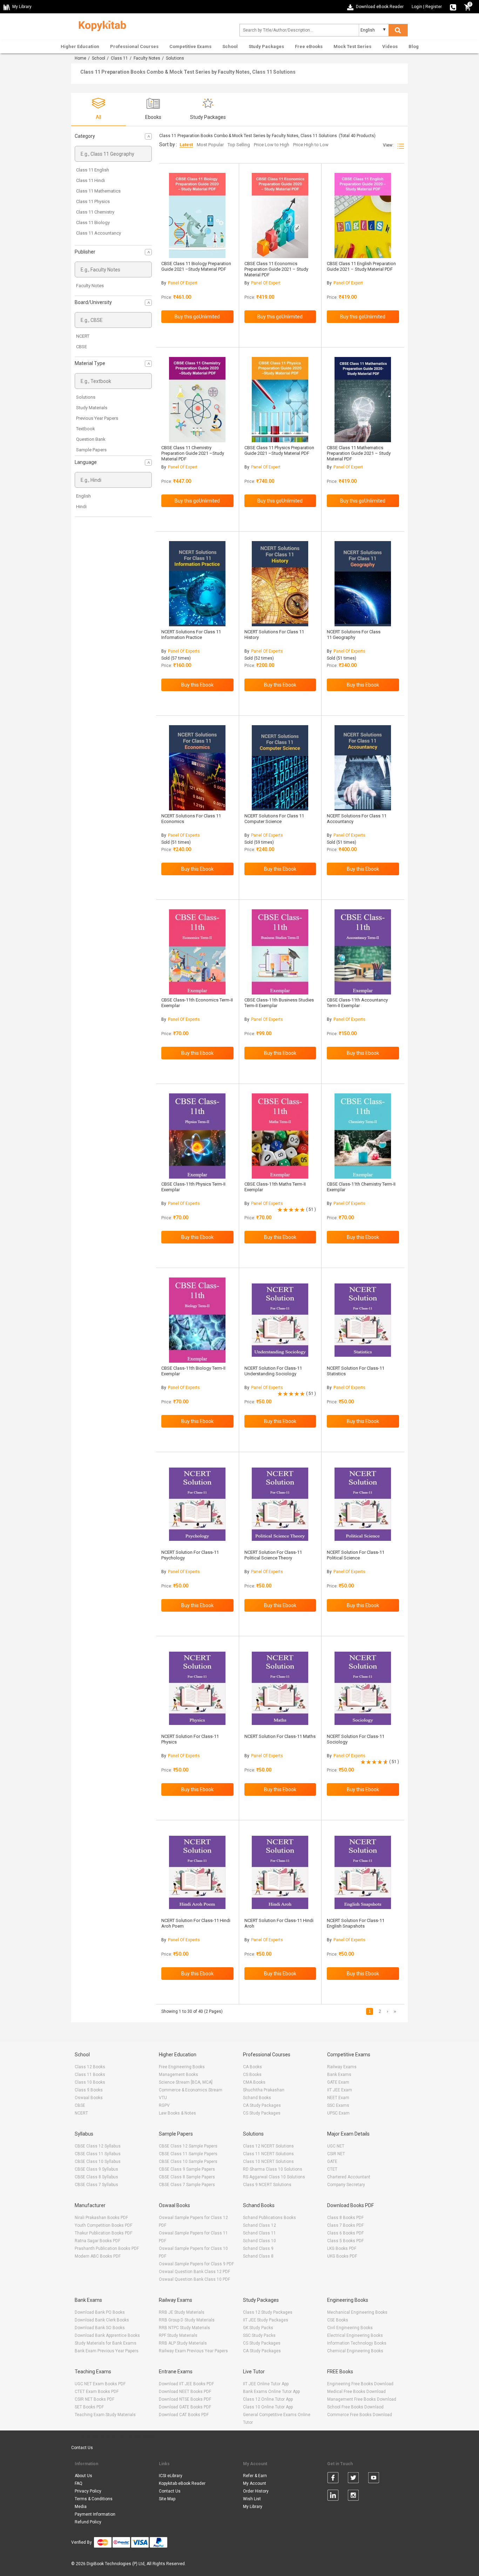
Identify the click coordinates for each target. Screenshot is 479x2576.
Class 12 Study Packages (268, 2312)
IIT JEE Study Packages (266, 2320)
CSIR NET (336, 2154)
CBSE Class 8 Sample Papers (187, 2177)
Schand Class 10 (259, 2241)
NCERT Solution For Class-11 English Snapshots (356, 1923)
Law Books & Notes (177, 2113)
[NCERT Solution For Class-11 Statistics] (363, 1320)
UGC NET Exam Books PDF (100, 2384)
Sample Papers (91, 450)
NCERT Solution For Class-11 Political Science (356, 1555)
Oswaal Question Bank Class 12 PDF (194, 2272)
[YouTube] (374, 2479)
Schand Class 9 (258, 2248)
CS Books (252, 2075)
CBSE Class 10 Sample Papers (188, 2162)
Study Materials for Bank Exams (106, 2343)
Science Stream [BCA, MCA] (186, 2082)
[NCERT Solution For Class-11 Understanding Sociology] (280, 1320)
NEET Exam (338, 2098)
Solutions (86, 397)
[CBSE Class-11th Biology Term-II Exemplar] (197, 1320)
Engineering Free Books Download (360, 2384)
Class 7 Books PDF (345, 2225)
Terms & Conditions (94, 2499)
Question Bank (91, 439)
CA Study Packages (262, 2105)
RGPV (164, 2105)
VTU (163, 2098)
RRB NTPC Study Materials (184, 2328)
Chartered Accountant (349, 2177)
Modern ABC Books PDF (98, 2256)
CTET (332, 2169)
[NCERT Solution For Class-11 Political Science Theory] (280, 1504)
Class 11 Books (90, 2075)
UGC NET (336, 2146)
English (83, 496)
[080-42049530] (453, 7)
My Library (253, 2507)
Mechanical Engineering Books (357, 2312)
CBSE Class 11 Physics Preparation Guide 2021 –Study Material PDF (279, 450)
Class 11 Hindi (90, 180)
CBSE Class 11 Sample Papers (188, 2154)
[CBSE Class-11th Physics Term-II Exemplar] (197, 1136)
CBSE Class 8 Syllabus (96, 2177)
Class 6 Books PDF (345, 2233)
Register (434, 7)
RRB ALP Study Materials (183, 2343)
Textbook (86, 429)
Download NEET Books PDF (185, 2392)
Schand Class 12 (259, 2225)
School (230, 46)
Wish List (252, 2499)
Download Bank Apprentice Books (107, 2335)
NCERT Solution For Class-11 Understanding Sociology (273, 1371)
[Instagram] (353, 2496)
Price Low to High (272, 145)
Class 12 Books (90, 2067)
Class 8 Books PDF (345, 2218)
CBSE (82, 347)
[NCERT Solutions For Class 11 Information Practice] (197, 584)
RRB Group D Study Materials (187, 2320)
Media (81, 2507)
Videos (390, 46)
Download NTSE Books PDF (185, 2399)
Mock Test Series (352, 46)
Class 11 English (93, 170)
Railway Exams (342, 2067)
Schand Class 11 (259, 2233)
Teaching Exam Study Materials (105, 2415)
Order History (256, 2491)
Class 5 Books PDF (345, 2241)
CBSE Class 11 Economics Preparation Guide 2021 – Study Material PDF (276, 269)
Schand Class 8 (258, 2256)
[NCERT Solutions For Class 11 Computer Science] (280, 768)
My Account (255, 2483)
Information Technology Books (357, 2343)
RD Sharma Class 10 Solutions (273, 2169)
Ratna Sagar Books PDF (97, 2241)
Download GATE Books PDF (185, 2407)
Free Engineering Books (182, 2067)
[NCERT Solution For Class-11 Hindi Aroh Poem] (197, 1872)
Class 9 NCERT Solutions (267, 2185)
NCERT (83, 336)
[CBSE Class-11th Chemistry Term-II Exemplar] (363, 1136)
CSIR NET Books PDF (95, 2399)
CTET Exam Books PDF (97, 2392)
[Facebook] (333, 2479)
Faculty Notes (147, 58)
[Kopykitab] (100, 25)
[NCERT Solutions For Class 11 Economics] (197, 768)
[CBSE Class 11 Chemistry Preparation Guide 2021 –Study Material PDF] (197, 400)
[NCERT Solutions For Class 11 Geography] (363, 584)
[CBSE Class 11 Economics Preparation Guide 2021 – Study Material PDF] (280, 215)
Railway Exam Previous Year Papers (193, 2351)
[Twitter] (353, 2479)
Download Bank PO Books (100, 2312)
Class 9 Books (89, 2090)
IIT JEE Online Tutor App (266, 2384)
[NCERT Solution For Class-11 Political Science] (363, 1504)
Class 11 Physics (93, 201)
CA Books (252, 2067)
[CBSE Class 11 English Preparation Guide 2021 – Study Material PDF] (363, 215)
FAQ (79, 2483)
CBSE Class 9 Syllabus (96, 2169)
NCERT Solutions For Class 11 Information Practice (191, 635)
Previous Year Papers (97, 418)
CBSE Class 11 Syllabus (98, 2154)
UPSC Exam (338, 2113)
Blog (414, 46)
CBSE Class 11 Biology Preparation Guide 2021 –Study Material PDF (196, 266)
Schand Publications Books (269, 2218)
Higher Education (80, 46)
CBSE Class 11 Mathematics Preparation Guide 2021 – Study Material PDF (359, 453)
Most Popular (210, 145)
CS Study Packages (262, 2113)
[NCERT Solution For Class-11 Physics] (197, 1688)
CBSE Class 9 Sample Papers (187, 2169)
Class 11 (119, 58)
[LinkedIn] (333, 2496)
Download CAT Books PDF (184, 2415)
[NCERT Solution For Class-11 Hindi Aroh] (280, 1872)
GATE (332, 2162)
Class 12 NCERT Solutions (268, 2146)
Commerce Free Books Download (360, 2415)
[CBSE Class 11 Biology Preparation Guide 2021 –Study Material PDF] (197, 215)
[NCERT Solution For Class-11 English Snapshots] (363, 1872)
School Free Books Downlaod (355, 2407)
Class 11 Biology (93, 222)
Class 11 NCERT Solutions (268, 2154)
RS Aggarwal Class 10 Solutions (274, 2177)
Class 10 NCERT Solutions (268, 2162)
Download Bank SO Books (100, 2328)
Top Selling (239, 145)
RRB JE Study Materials (182, 2312)
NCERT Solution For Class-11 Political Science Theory (273, 1555)
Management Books (178, 2075)
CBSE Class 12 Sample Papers (188, 2146)
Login (417, 7)
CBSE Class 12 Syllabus (98, 2146)
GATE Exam (338, 2082)
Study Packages (266, 46)
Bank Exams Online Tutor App (271, 2392)
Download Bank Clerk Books (102, 2320)
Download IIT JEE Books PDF (186, 2384)
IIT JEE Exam (340, 2090)
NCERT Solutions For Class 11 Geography (354, 635)
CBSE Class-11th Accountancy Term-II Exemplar (357, 1003)
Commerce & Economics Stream (191, 2090)
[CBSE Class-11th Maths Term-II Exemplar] (280, 1136)
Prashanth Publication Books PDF (107, 2248)
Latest (186, 145)
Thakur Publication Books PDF (103, 2233)
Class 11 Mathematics (98, 191)
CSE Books (338, 2320)
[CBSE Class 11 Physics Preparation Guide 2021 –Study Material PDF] (280, 400)
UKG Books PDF (342, 2256)
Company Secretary (346, 2185)
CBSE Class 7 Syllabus (96, 2185)
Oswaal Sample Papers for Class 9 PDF (196, 2264)
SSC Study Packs (259, 2335)
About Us (83, 2476)
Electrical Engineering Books (355, 2335)
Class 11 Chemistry (95, 212)
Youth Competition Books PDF (103, 2225)
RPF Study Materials (178, 2335)
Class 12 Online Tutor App (268, 2399)
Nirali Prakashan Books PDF (101, 2218)
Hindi (81, 507)
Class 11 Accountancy (99, 233)
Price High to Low (311, 145)
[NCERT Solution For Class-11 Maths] (280, 1688)
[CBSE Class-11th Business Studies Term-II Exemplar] (280, 952)
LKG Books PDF (342, 2248)
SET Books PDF (89, 2407)
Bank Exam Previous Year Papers (107, 2351)
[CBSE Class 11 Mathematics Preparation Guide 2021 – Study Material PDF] (363, 400)
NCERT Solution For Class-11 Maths (280, 1736)
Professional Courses (134, 46)
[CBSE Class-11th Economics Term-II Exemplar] (197, 952)
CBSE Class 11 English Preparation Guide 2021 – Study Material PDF (361, 266)
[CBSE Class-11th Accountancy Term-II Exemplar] (363, 952)
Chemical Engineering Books (355, 2351)
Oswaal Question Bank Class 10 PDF (194, 2279)
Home (80, 58)
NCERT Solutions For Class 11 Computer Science (274, 819)
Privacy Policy (88, 2491)
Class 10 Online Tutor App (268, 2407)
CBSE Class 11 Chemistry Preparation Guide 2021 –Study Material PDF (193, 453)
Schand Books (257, 2098)
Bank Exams (339, 2075)
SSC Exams (338, 2105)
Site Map (167, 2499)
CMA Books (254, 2082)
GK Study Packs (258, 2328)
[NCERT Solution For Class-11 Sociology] (363, 1688)
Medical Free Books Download (356, 2392)
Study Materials (92, 408)
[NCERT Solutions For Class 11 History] (280, 584)
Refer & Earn (255, 2476)
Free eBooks (309, 46)
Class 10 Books (90, 2082)
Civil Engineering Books (350, 2328)
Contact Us (82, 2448)
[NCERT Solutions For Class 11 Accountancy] (363, 768)
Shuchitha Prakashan (264, 2090)
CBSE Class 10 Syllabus (98, 2162)
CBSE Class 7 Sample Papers (187, 2185)
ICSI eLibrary (171, 2476)
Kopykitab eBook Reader (182, 2483)
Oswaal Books (89, 2098)
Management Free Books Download (362, 2399)
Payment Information (95, 2514)
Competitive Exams (190, 46)
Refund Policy (88, 2522)
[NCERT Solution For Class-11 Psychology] (197, 1504)
